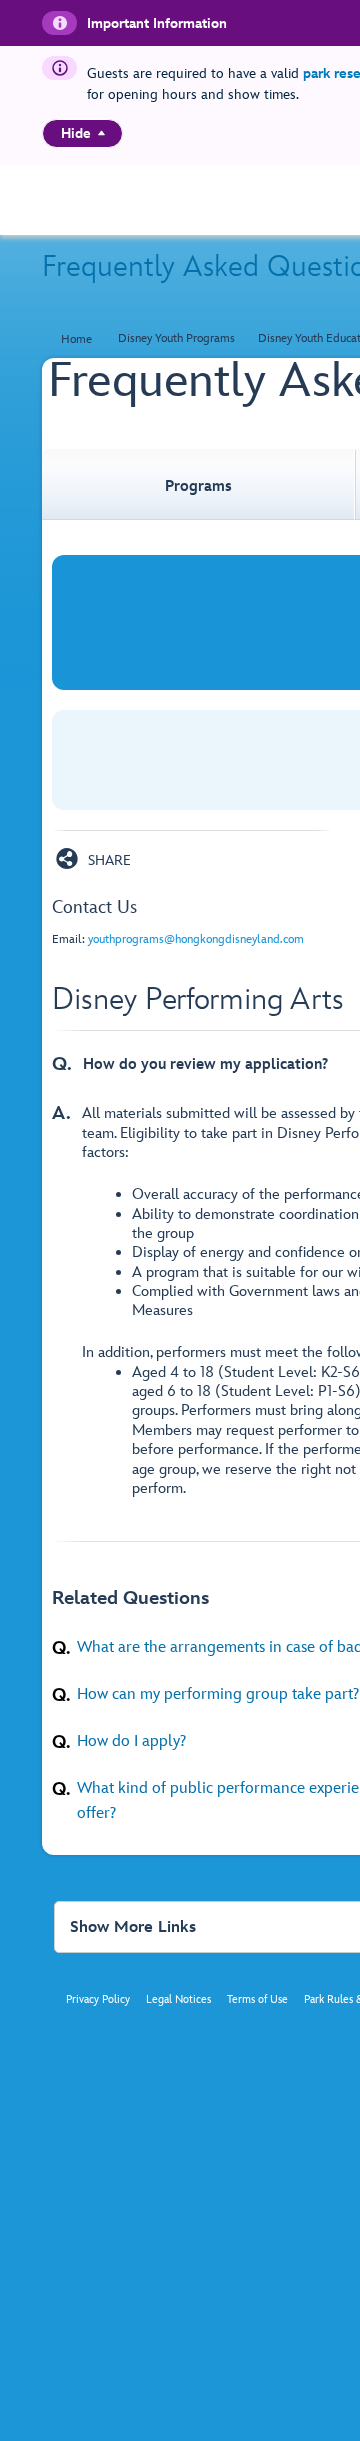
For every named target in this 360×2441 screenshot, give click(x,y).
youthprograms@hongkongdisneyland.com (196, 939)
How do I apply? (131, 1741)
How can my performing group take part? (218, 1694)
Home (76, 339)
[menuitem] (101, 133)
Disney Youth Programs (176, 338)
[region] (82, 133)
